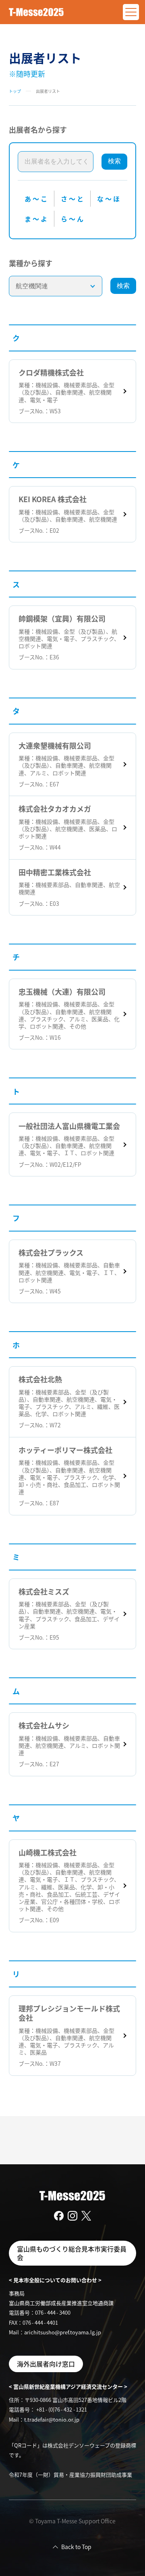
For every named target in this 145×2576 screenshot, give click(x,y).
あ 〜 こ (36, 199)
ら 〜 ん (72, 219)
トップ (15, 91)
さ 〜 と (72, 199)
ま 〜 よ (36, 219)
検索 (114, 161)
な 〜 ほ (108, 199)
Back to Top (76, 2547)
